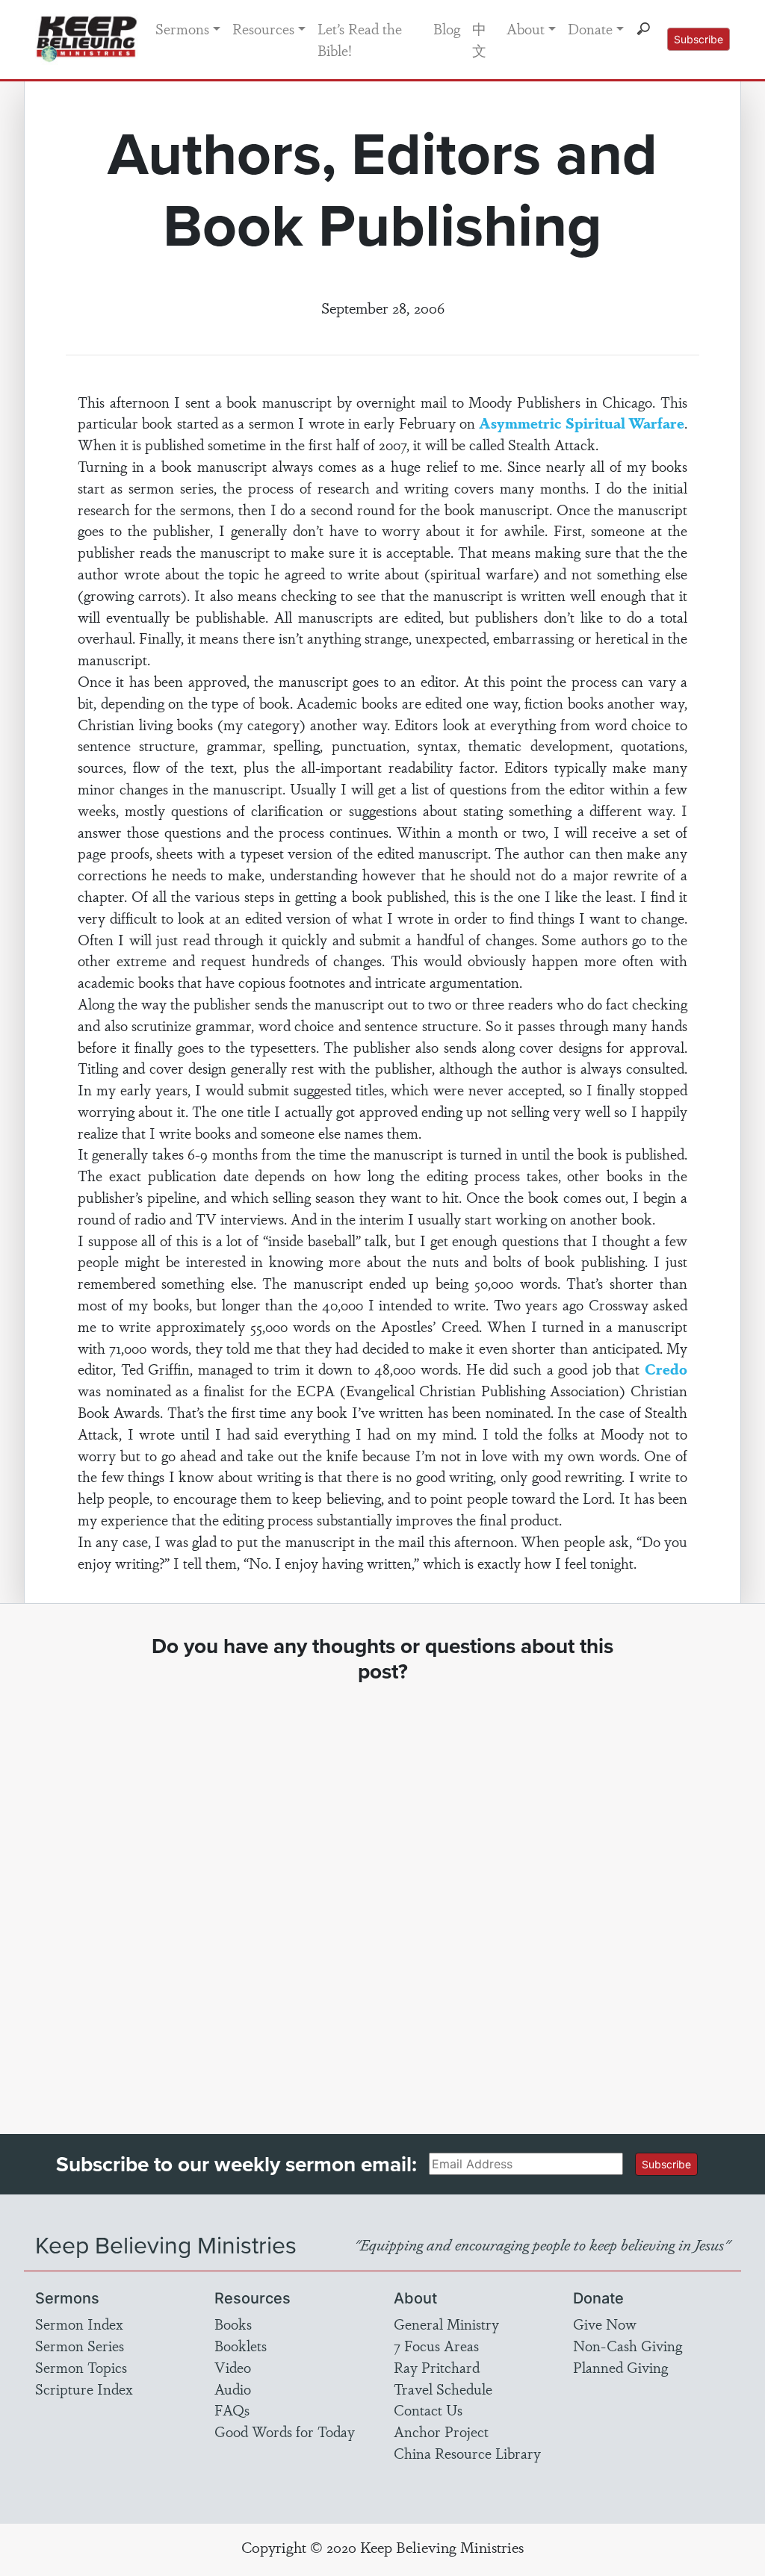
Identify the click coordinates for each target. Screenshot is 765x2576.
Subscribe (699, 39)
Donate (590, 28)
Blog (447, 28)
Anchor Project (441, 2431)
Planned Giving (620, 2367)
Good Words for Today (285, 2431)
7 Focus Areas (436, 2345)
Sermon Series (80, 2345)
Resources (263, 28)
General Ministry (446, 2324)
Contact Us (428, 2409)
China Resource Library (467, 2453)
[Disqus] (382, 1895)
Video (233, 2367)
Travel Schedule (443, 2389)
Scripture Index (84, 2389)
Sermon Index (79, 2324)
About (526, 28)
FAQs (232, 2409)
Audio (233, 2389)
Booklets (241, 2345)
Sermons (182, 28)
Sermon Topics (81, 2367)
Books (233, 2324)
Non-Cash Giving (628, 2345)
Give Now (605, 2324)
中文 (479, 39)
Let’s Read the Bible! (360, 39)
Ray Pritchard (437, 2367)
